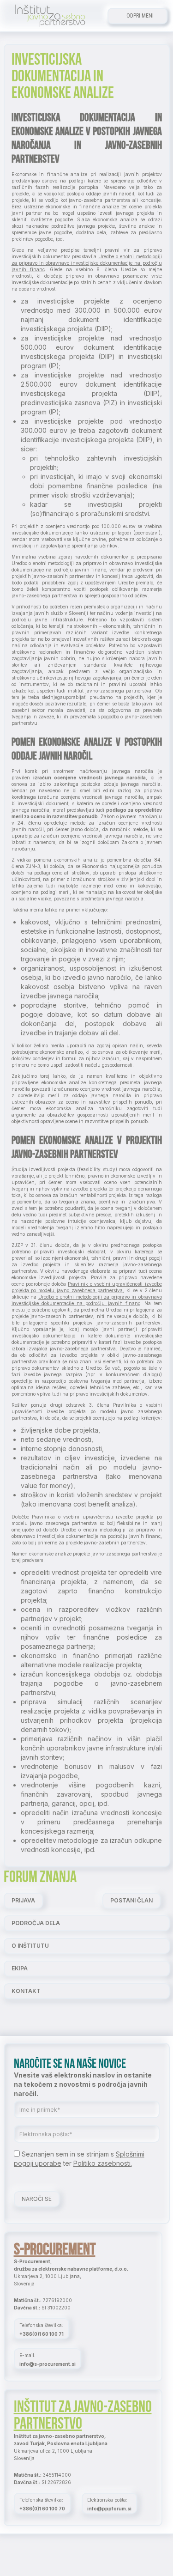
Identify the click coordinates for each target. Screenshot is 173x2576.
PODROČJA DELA (36, 1923)
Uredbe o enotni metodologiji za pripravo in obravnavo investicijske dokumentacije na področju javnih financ (87, 263)
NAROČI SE (37, 2199)
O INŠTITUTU (30, 1946)
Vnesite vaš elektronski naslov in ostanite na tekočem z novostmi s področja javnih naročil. (83, 2084)
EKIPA (20, 1968)
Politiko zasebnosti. (103, 2163)
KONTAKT (26, 1991)
